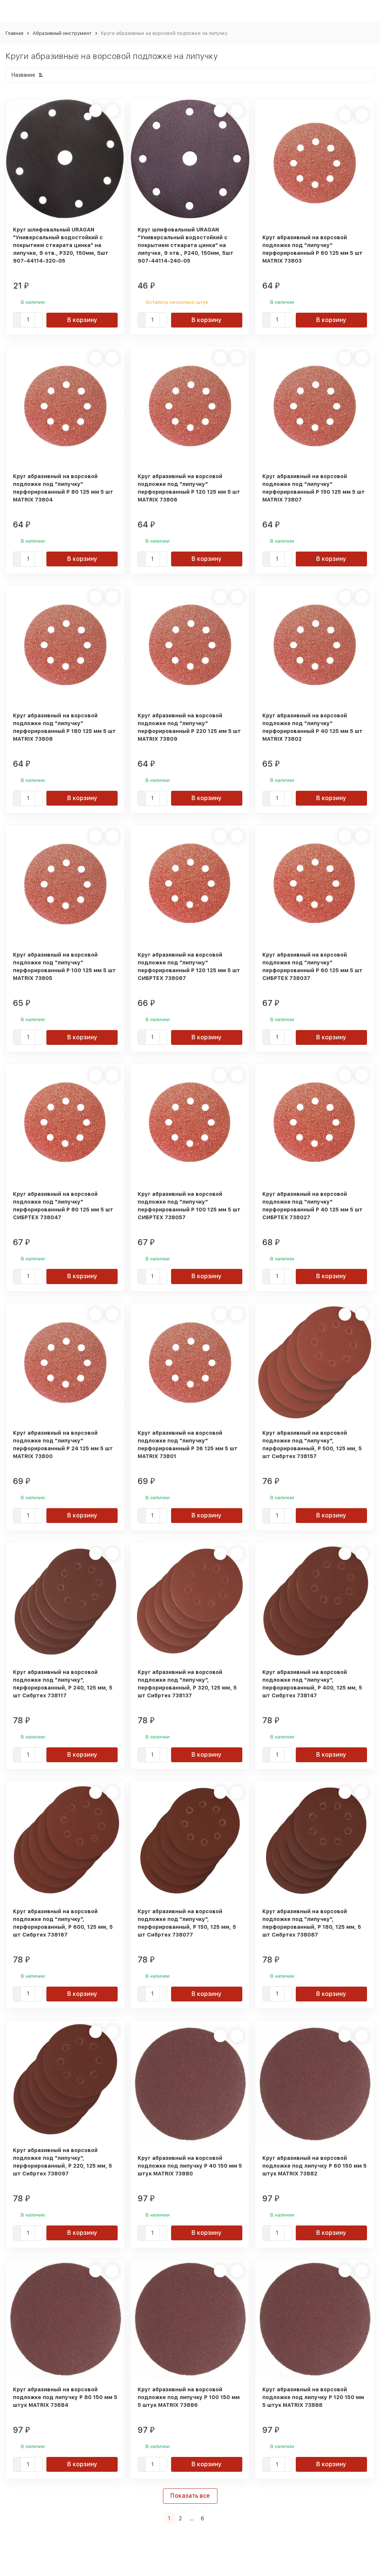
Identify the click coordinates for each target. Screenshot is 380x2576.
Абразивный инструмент (62, 33)
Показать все (190, 2496)
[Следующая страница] (212, 2519)
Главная (14, 33)
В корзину (82, 320)
